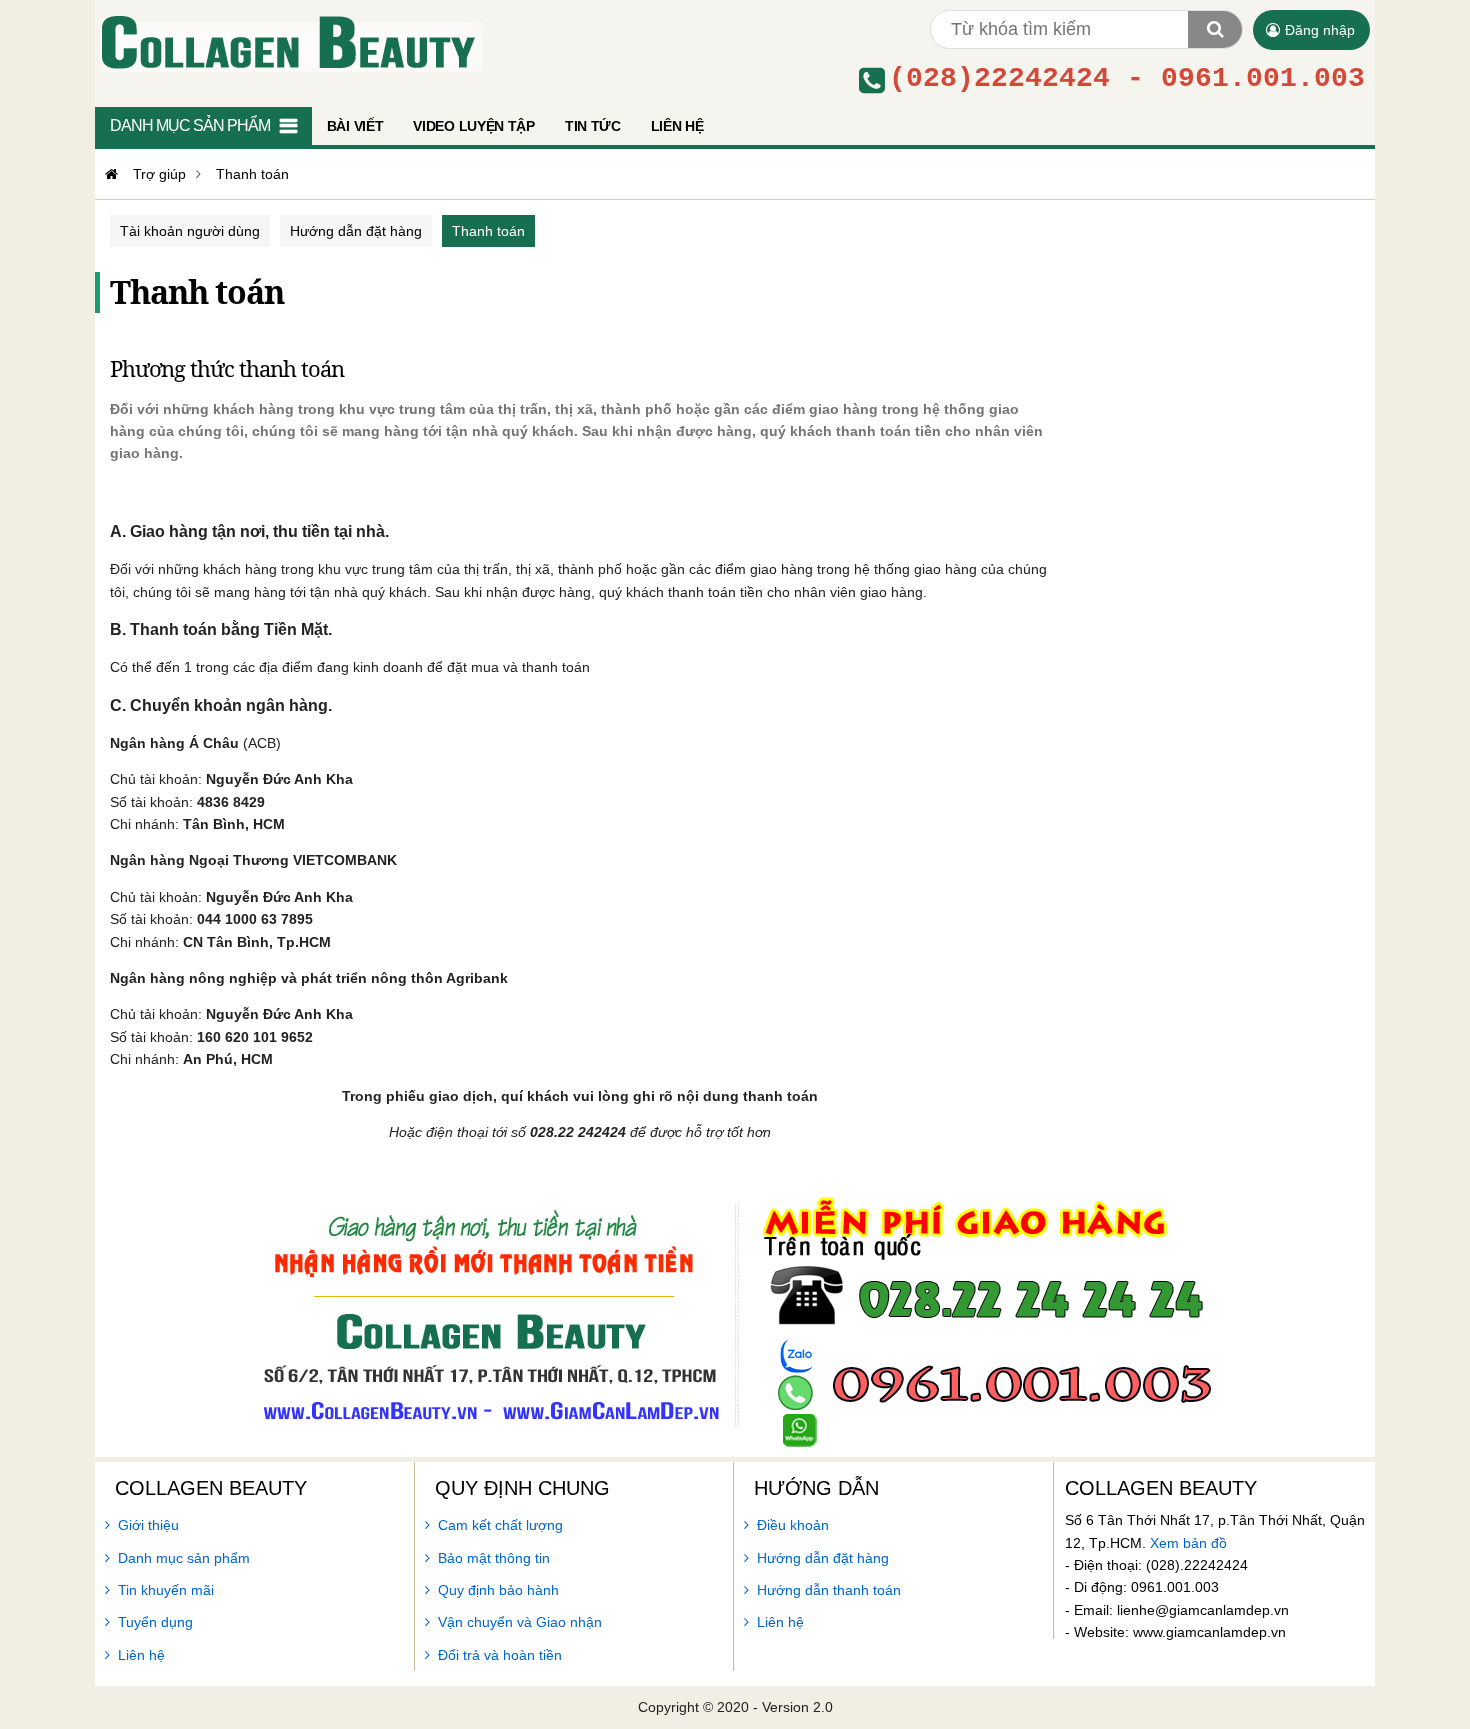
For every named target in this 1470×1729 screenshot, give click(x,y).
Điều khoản (793, 1525)
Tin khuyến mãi (166, 1590)
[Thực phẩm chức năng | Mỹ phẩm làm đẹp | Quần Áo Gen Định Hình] (289, 41)
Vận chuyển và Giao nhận (520, 1622)
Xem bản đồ (1188, 1543)
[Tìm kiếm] (1215, 29)
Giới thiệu (148, 1525)
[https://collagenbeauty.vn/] (109, 174)
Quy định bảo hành (498, 1590)
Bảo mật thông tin (494, 1558)
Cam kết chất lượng (500, 1525)
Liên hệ (141, 1655)
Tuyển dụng (155, 1622)
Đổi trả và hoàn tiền (500, 1655)
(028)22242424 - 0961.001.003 (1127, 79)
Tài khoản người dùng (190, 231)
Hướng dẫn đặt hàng (356, 231)
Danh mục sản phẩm (184, 1558)
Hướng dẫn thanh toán (829, 1590)
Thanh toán (488, 231)
